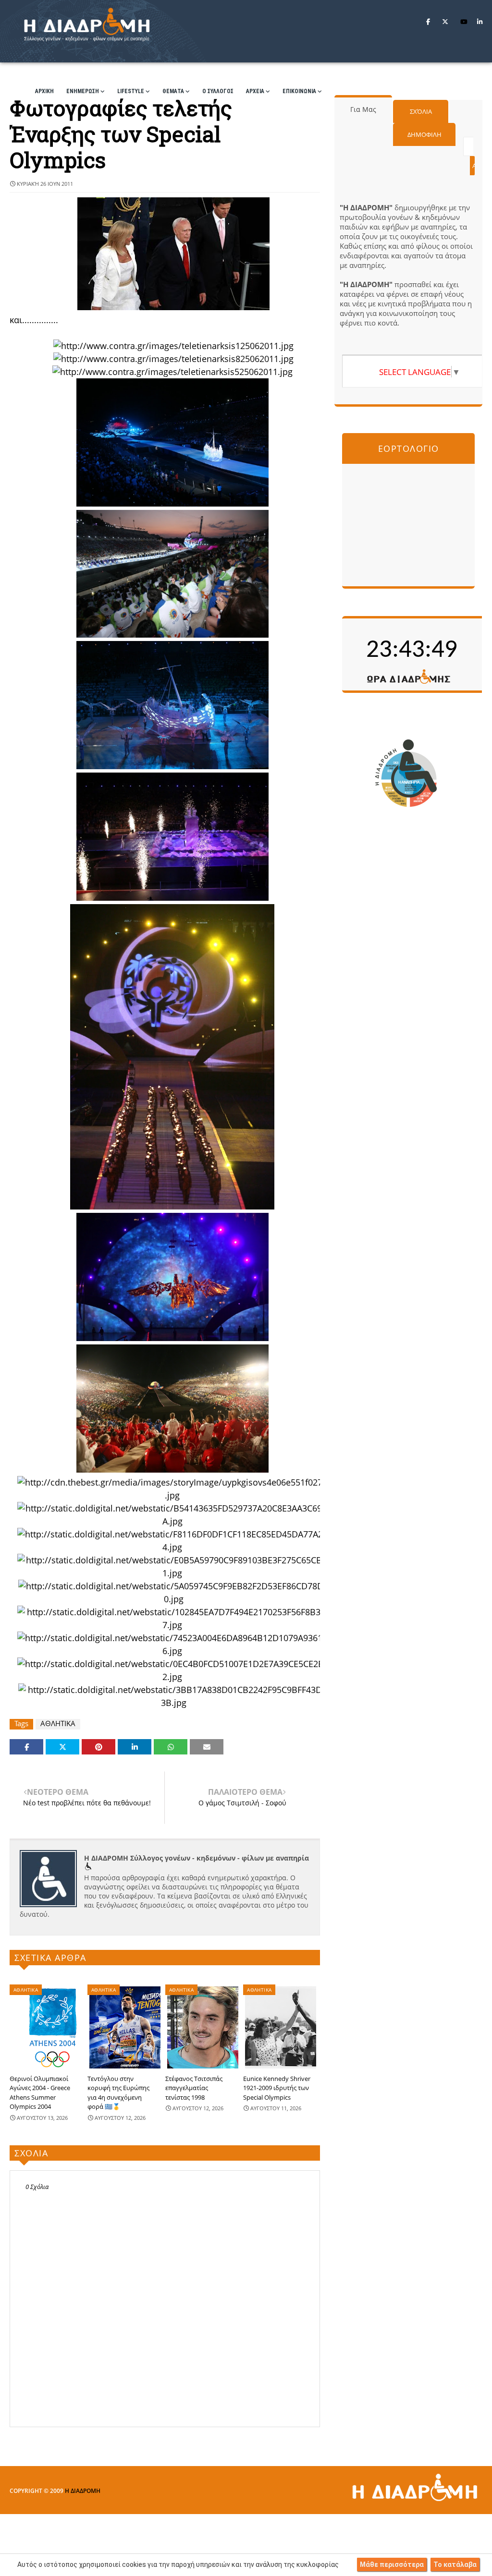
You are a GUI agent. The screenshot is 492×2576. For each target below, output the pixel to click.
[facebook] (428, 22)
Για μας (363, 109)
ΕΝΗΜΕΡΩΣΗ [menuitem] (83, 91)
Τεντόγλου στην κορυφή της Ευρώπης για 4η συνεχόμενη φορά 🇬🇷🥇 (118, 2093)
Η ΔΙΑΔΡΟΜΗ (83, 2491)
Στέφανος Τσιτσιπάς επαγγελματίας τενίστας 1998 (194, 2088)
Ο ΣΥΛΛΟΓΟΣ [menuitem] (218, 91)
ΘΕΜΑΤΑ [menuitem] (173, 91)
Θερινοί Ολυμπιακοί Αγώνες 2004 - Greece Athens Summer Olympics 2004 (40, 2093)
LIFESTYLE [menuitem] (131, 91)
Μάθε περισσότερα (392, 2564)
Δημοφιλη (424, 134)
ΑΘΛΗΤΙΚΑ (58, 1723)
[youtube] (464, 22)
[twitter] (445, 22)
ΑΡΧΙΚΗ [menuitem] (44, 91)
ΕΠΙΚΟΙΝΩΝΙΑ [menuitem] (299, 91)
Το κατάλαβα (455, 2564)
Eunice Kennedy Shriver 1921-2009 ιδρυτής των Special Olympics (277, 2088)
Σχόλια (421, 111)
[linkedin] (480, 22)
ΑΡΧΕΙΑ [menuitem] (255, 91)
